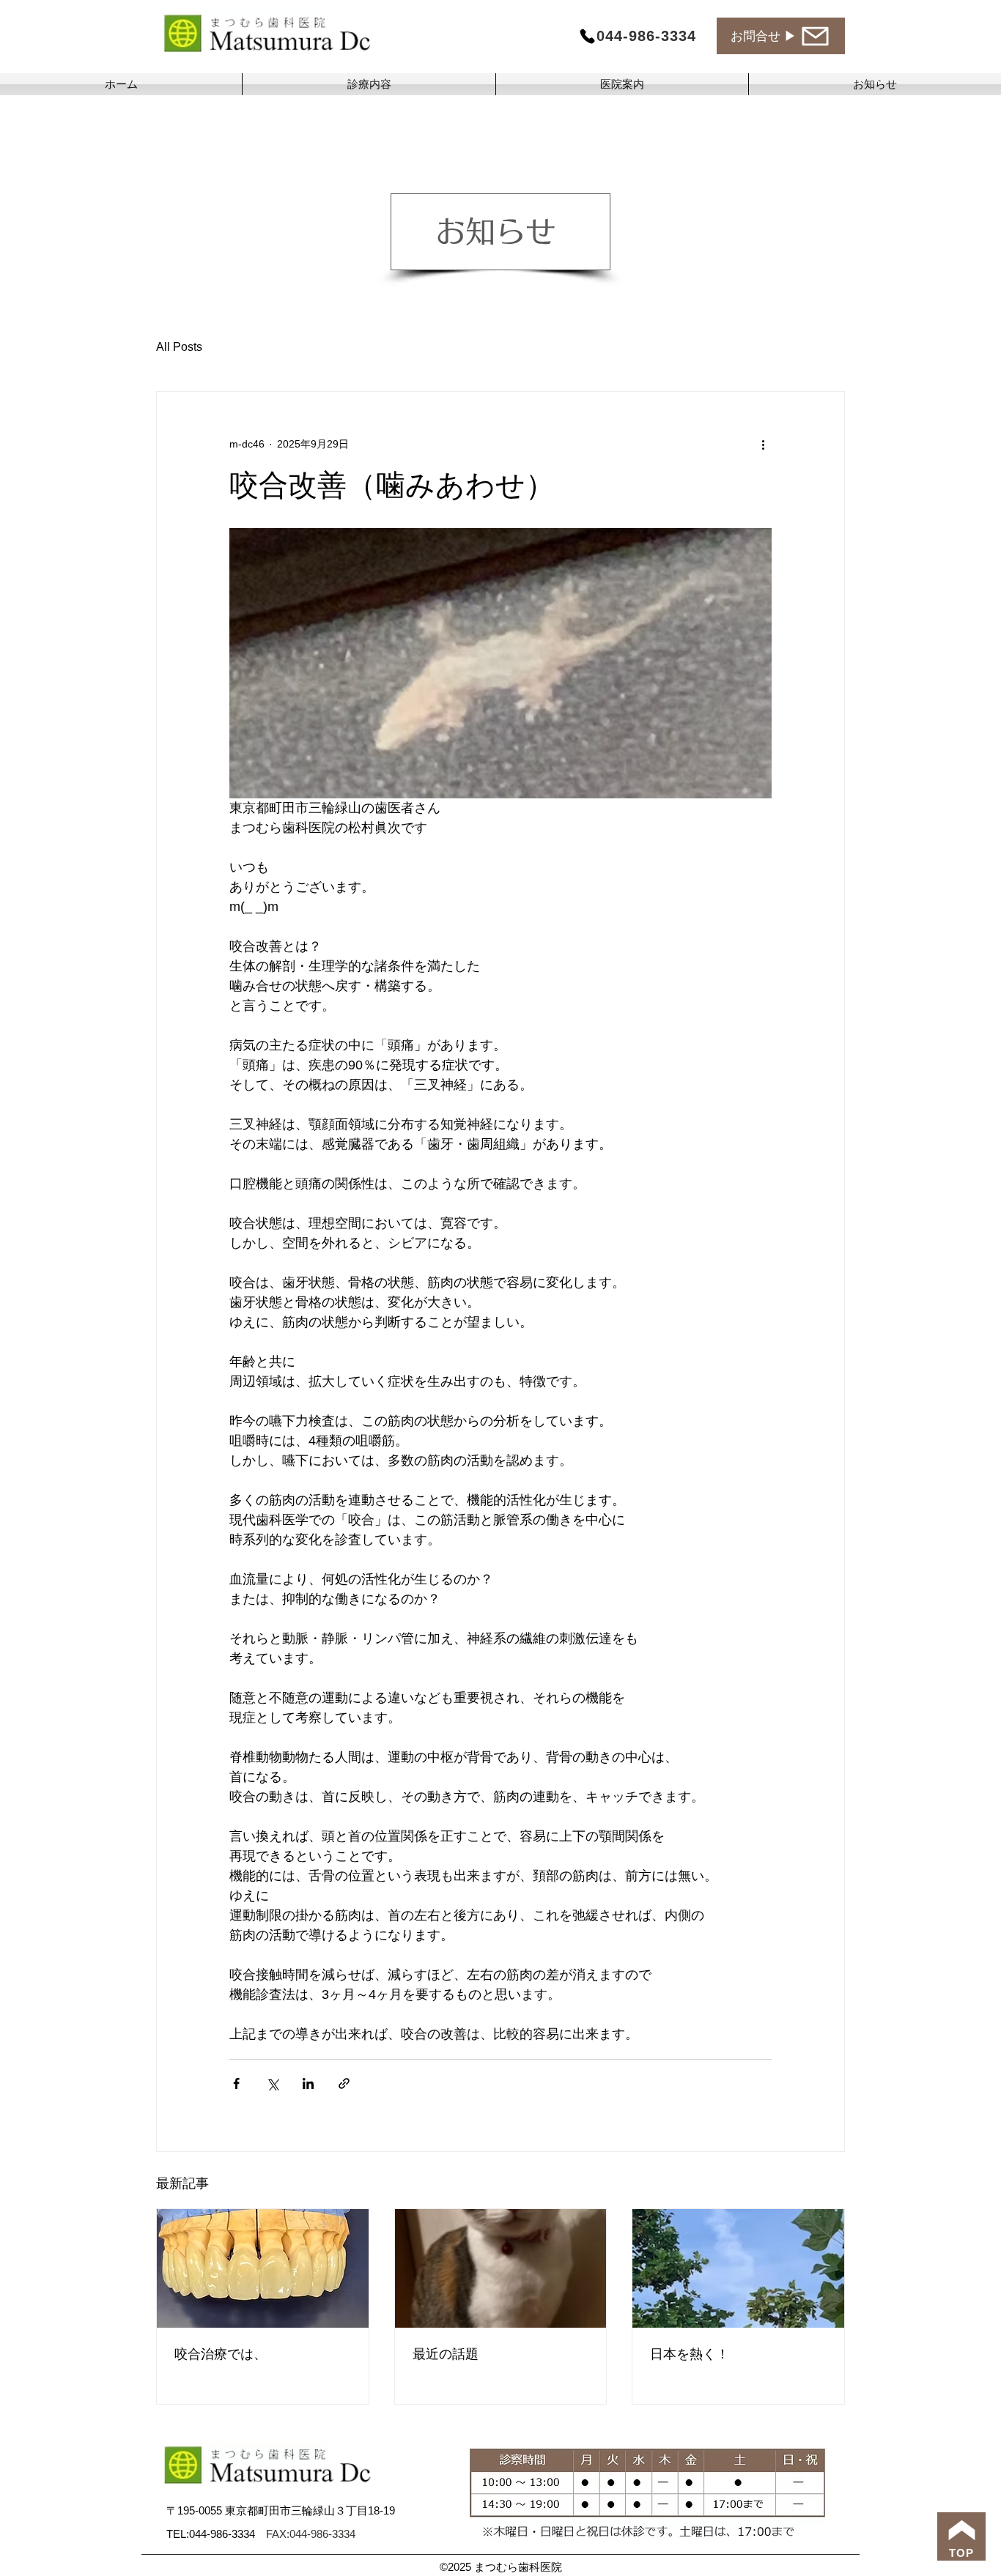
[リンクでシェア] (344, 2083)
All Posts (179, 347)
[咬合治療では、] (263, 2268)
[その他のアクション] (763, 445)
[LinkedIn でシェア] (308, 2083)
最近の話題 (446, 2354)
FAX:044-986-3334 (311, 2534)
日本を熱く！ (690, 2354)
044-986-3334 (228, 2534)
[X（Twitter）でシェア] (272, 2083)
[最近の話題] (501, 2268)
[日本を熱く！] (738, 2268)
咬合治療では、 (221, 2354)
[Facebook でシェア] (236, 2083)
